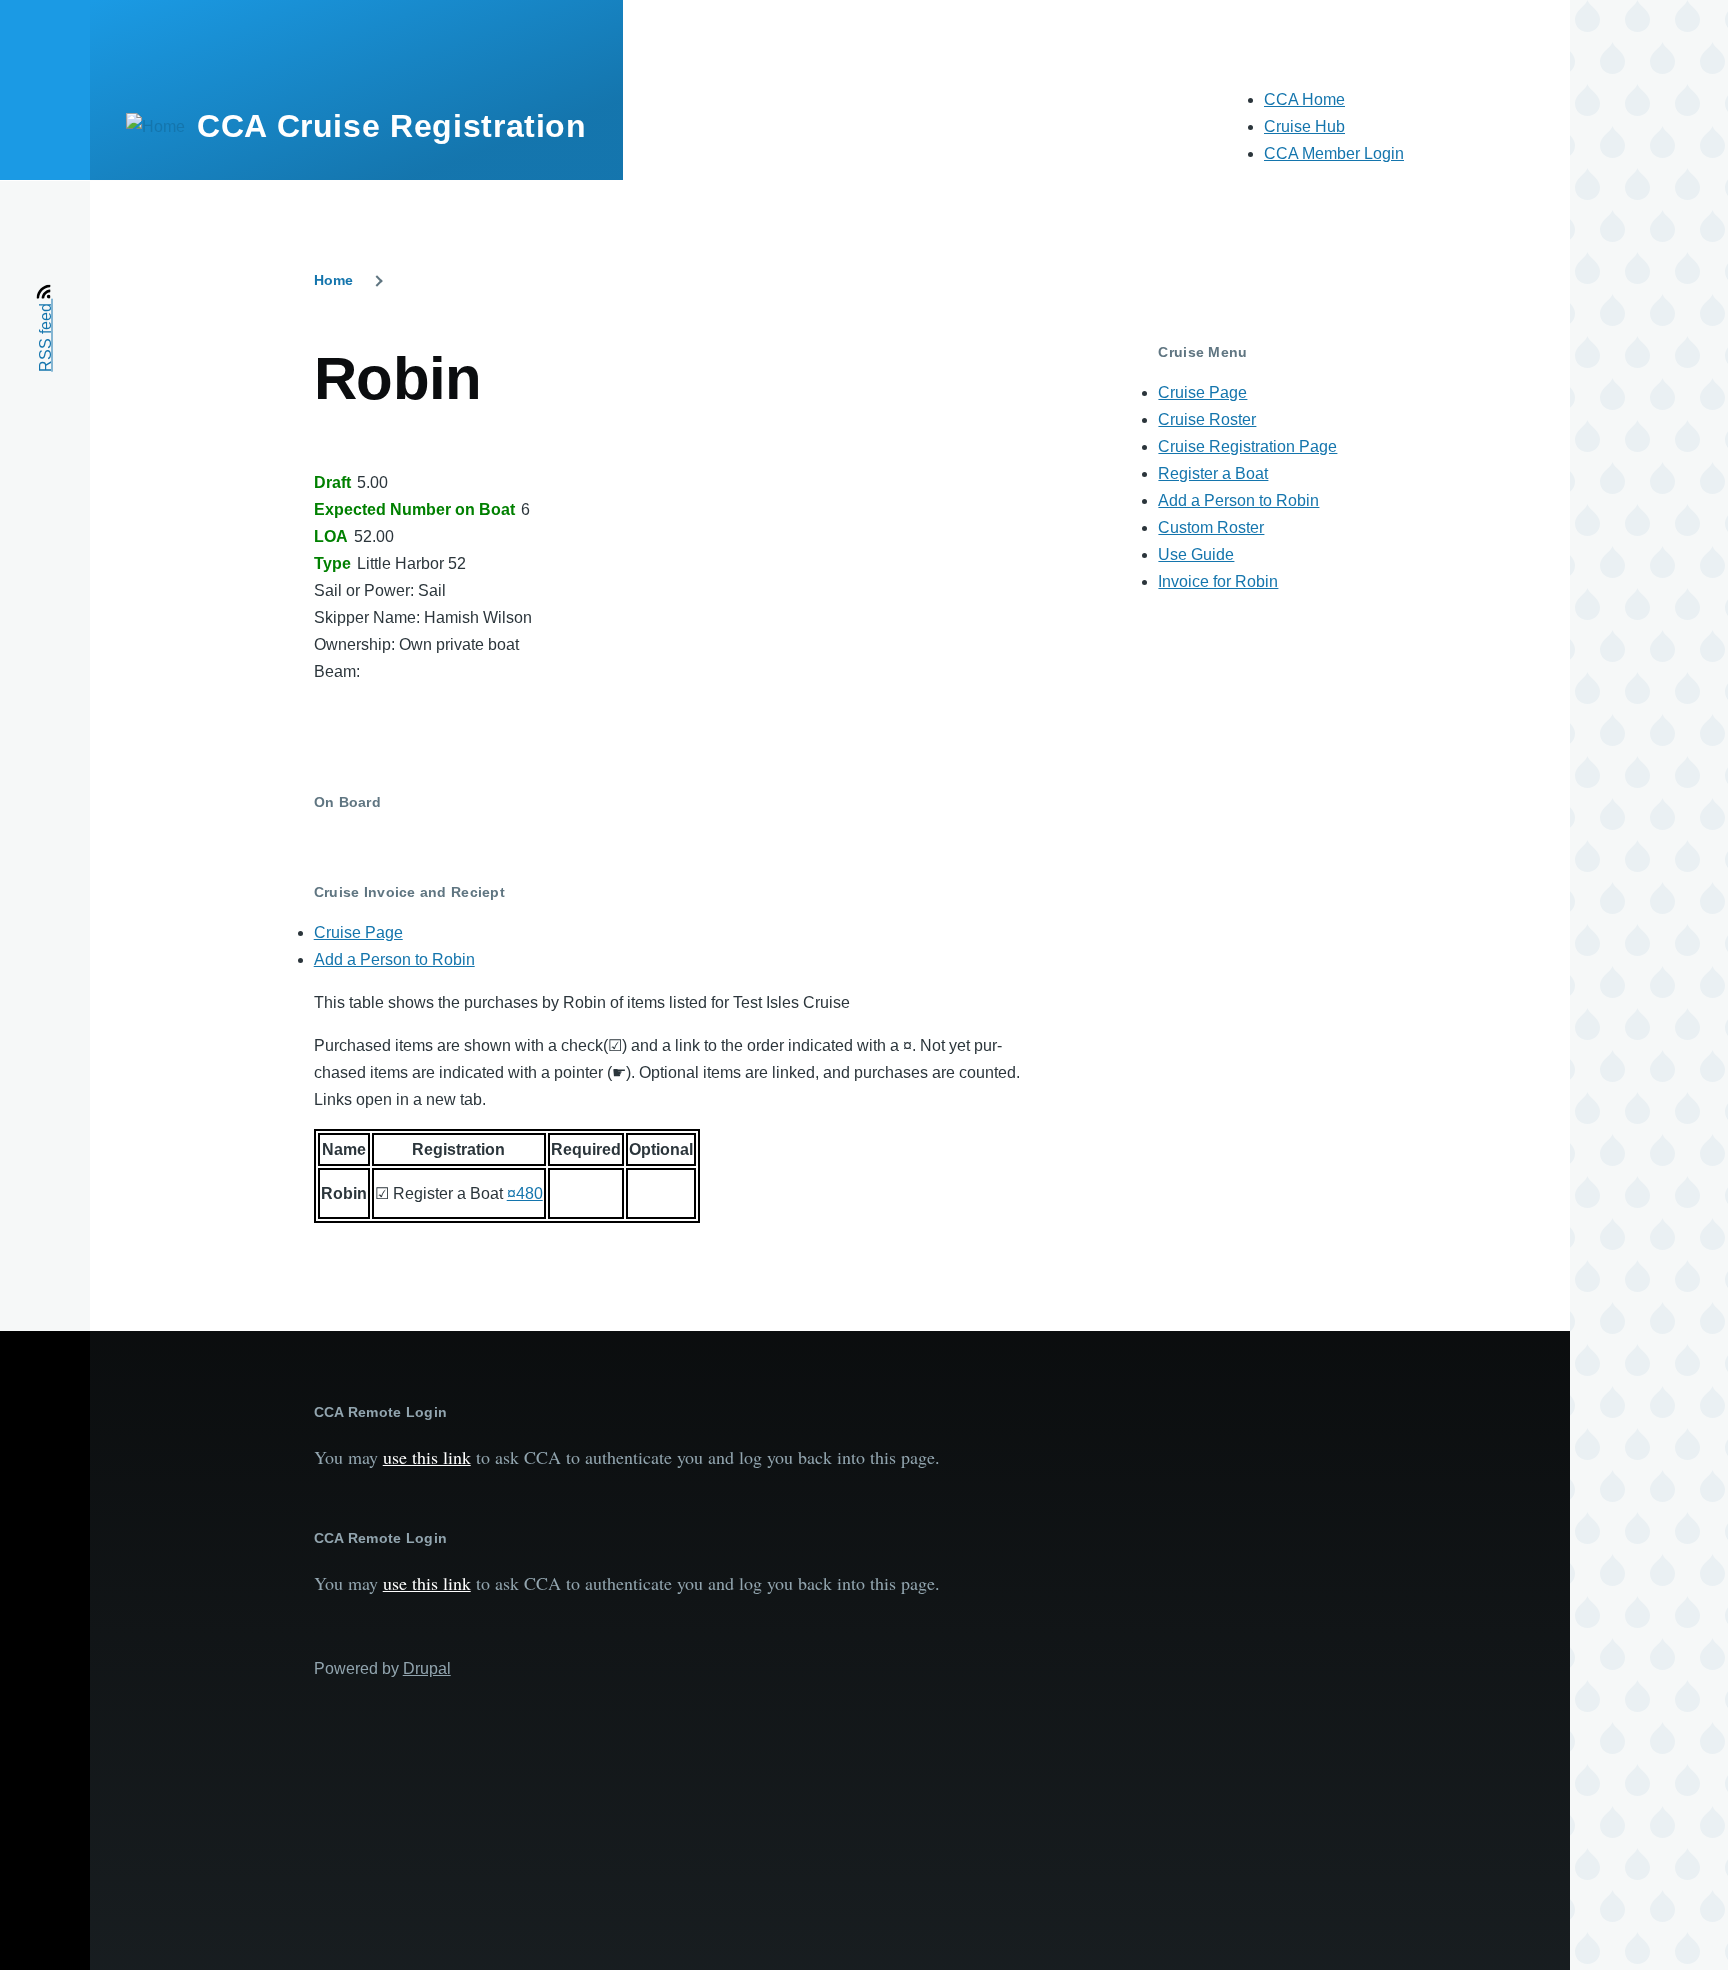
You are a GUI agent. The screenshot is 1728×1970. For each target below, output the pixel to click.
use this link (427, 1457)
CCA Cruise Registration (392, 126)
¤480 (525, 1193)
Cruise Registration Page (1247, 446)
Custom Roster (1211, 527)
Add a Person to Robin (394, 959)
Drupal (427, 1668)
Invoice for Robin (1218, 581)
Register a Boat (1213, 473)
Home (333, 280)
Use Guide (1196, 554)
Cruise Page (358, 932)
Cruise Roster (1207, 419)
